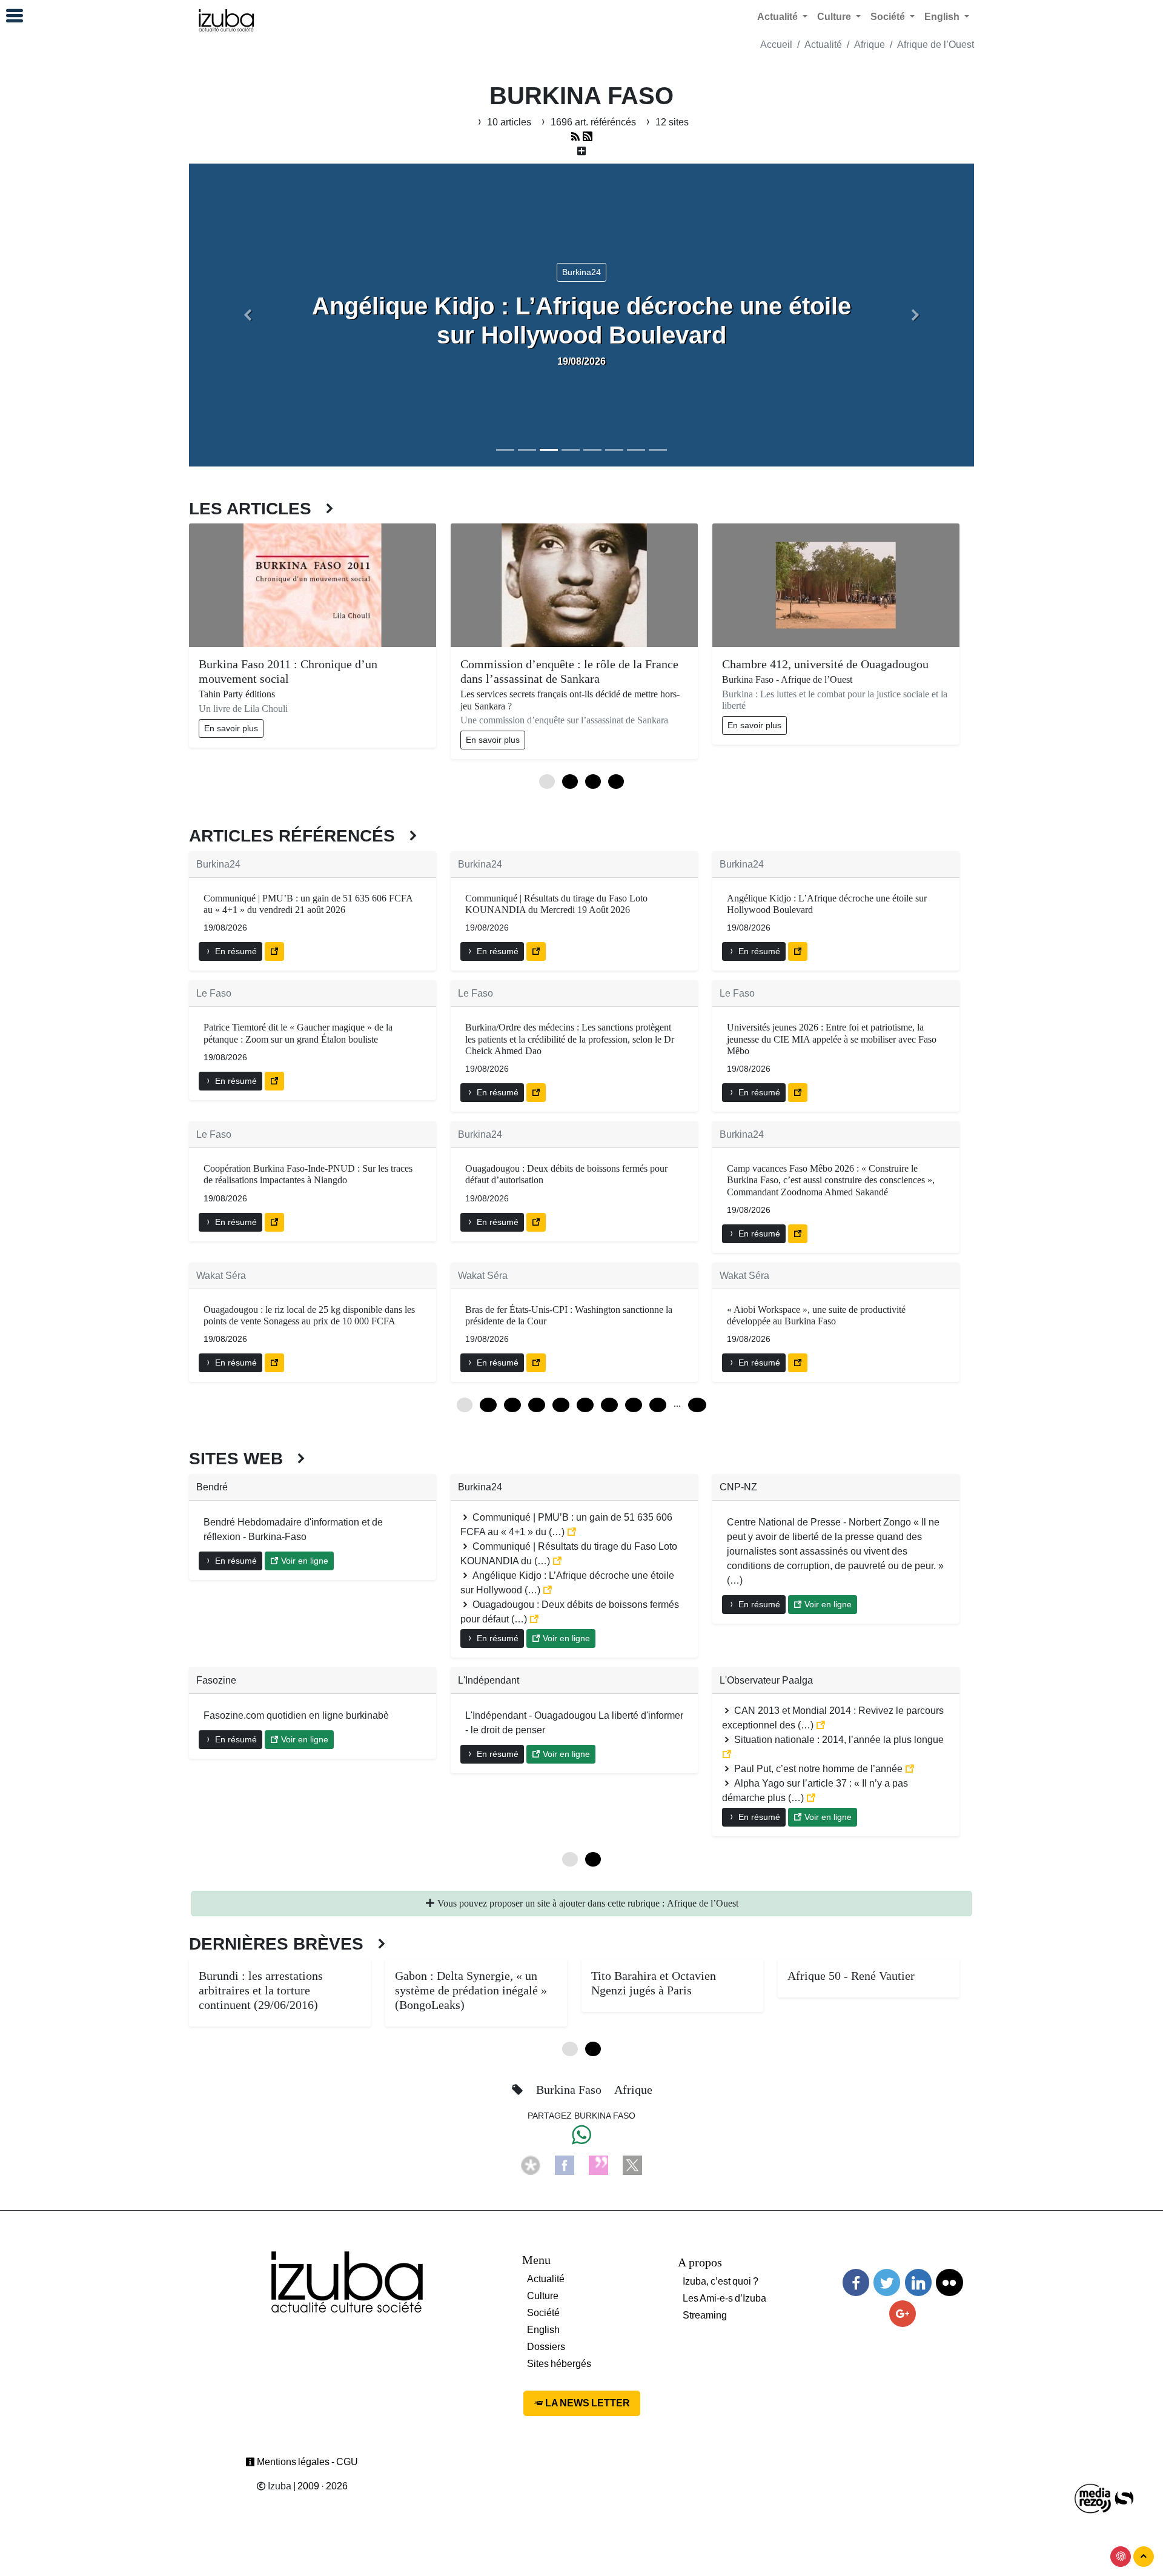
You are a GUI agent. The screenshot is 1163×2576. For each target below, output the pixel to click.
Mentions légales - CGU (306, 2462)
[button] (248, 315)
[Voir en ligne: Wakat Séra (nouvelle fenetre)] (274, 1363)
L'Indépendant (489, 1680)
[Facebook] (565, 2165)
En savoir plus (231, 728)
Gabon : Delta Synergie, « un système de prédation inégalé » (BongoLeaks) (471, 1990)
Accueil (776, 45)
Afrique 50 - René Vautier (851, 1976)
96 (658, 1405)
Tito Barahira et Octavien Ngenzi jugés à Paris (654, 1983)
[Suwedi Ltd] (1124, 2498)
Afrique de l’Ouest (936, 45)
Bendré (212, 1487)
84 (634, 1405)
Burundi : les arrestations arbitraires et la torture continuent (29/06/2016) (261, 1990)
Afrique (870, 45)
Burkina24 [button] (581, 272)
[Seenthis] (598, 2165)
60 (585, 1405)
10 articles (509, 122)
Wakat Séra (221, 1276)
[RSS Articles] (588, 137)
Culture (543, 2296)
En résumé (235, 951)
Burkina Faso (570, 2090)
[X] (632, 2165)
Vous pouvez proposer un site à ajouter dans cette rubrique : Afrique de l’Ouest (587, 1903)
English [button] (943, 17)
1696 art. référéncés (593, 122)
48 (561, 1405)
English (543, 2330)
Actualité (823, 45)
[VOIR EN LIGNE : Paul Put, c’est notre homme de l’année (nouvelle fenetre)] (910, 1769)
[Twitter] (887, 2282)
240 (697, 1405)
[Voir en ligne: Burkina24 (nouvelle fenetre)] (274, 951)
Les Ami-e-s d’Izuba (724, 2298)
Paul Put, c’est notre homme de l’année (818, 1769)
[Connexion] (1121, 2557)
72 (609, 1405)
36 (537, 1405)
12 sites (671, 122)
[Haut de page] (1144, 2557)
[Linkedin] (918, 2282)
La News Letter (587, 2403)
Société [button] (889, 17)
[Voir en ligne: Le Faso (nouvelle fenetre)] (274, 1081)
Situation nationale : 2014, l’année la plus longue (838, 1740)
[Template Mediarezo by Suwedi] (1093, 2498)
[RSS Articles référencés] (575, 137)
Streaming (705, 2315)
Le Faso (214, 993)
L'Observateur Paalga (766, 1680)
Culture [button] (835, 17)
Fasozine (216, 1680)
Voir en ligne (303, 1561)
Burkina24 (218, 864)
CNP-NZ (738, 1487)
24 (512, 1405)
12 (488, 1405)
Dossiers (546, 2347)
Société (543, 2313)
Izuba (279, 2486)
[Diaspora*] (531, 2165)
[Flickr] (949, 2282)
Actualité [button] (779, 17)
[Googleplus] (903, 2314)
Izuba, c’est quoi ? (721, 2281)
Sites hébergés (559, 2364)
